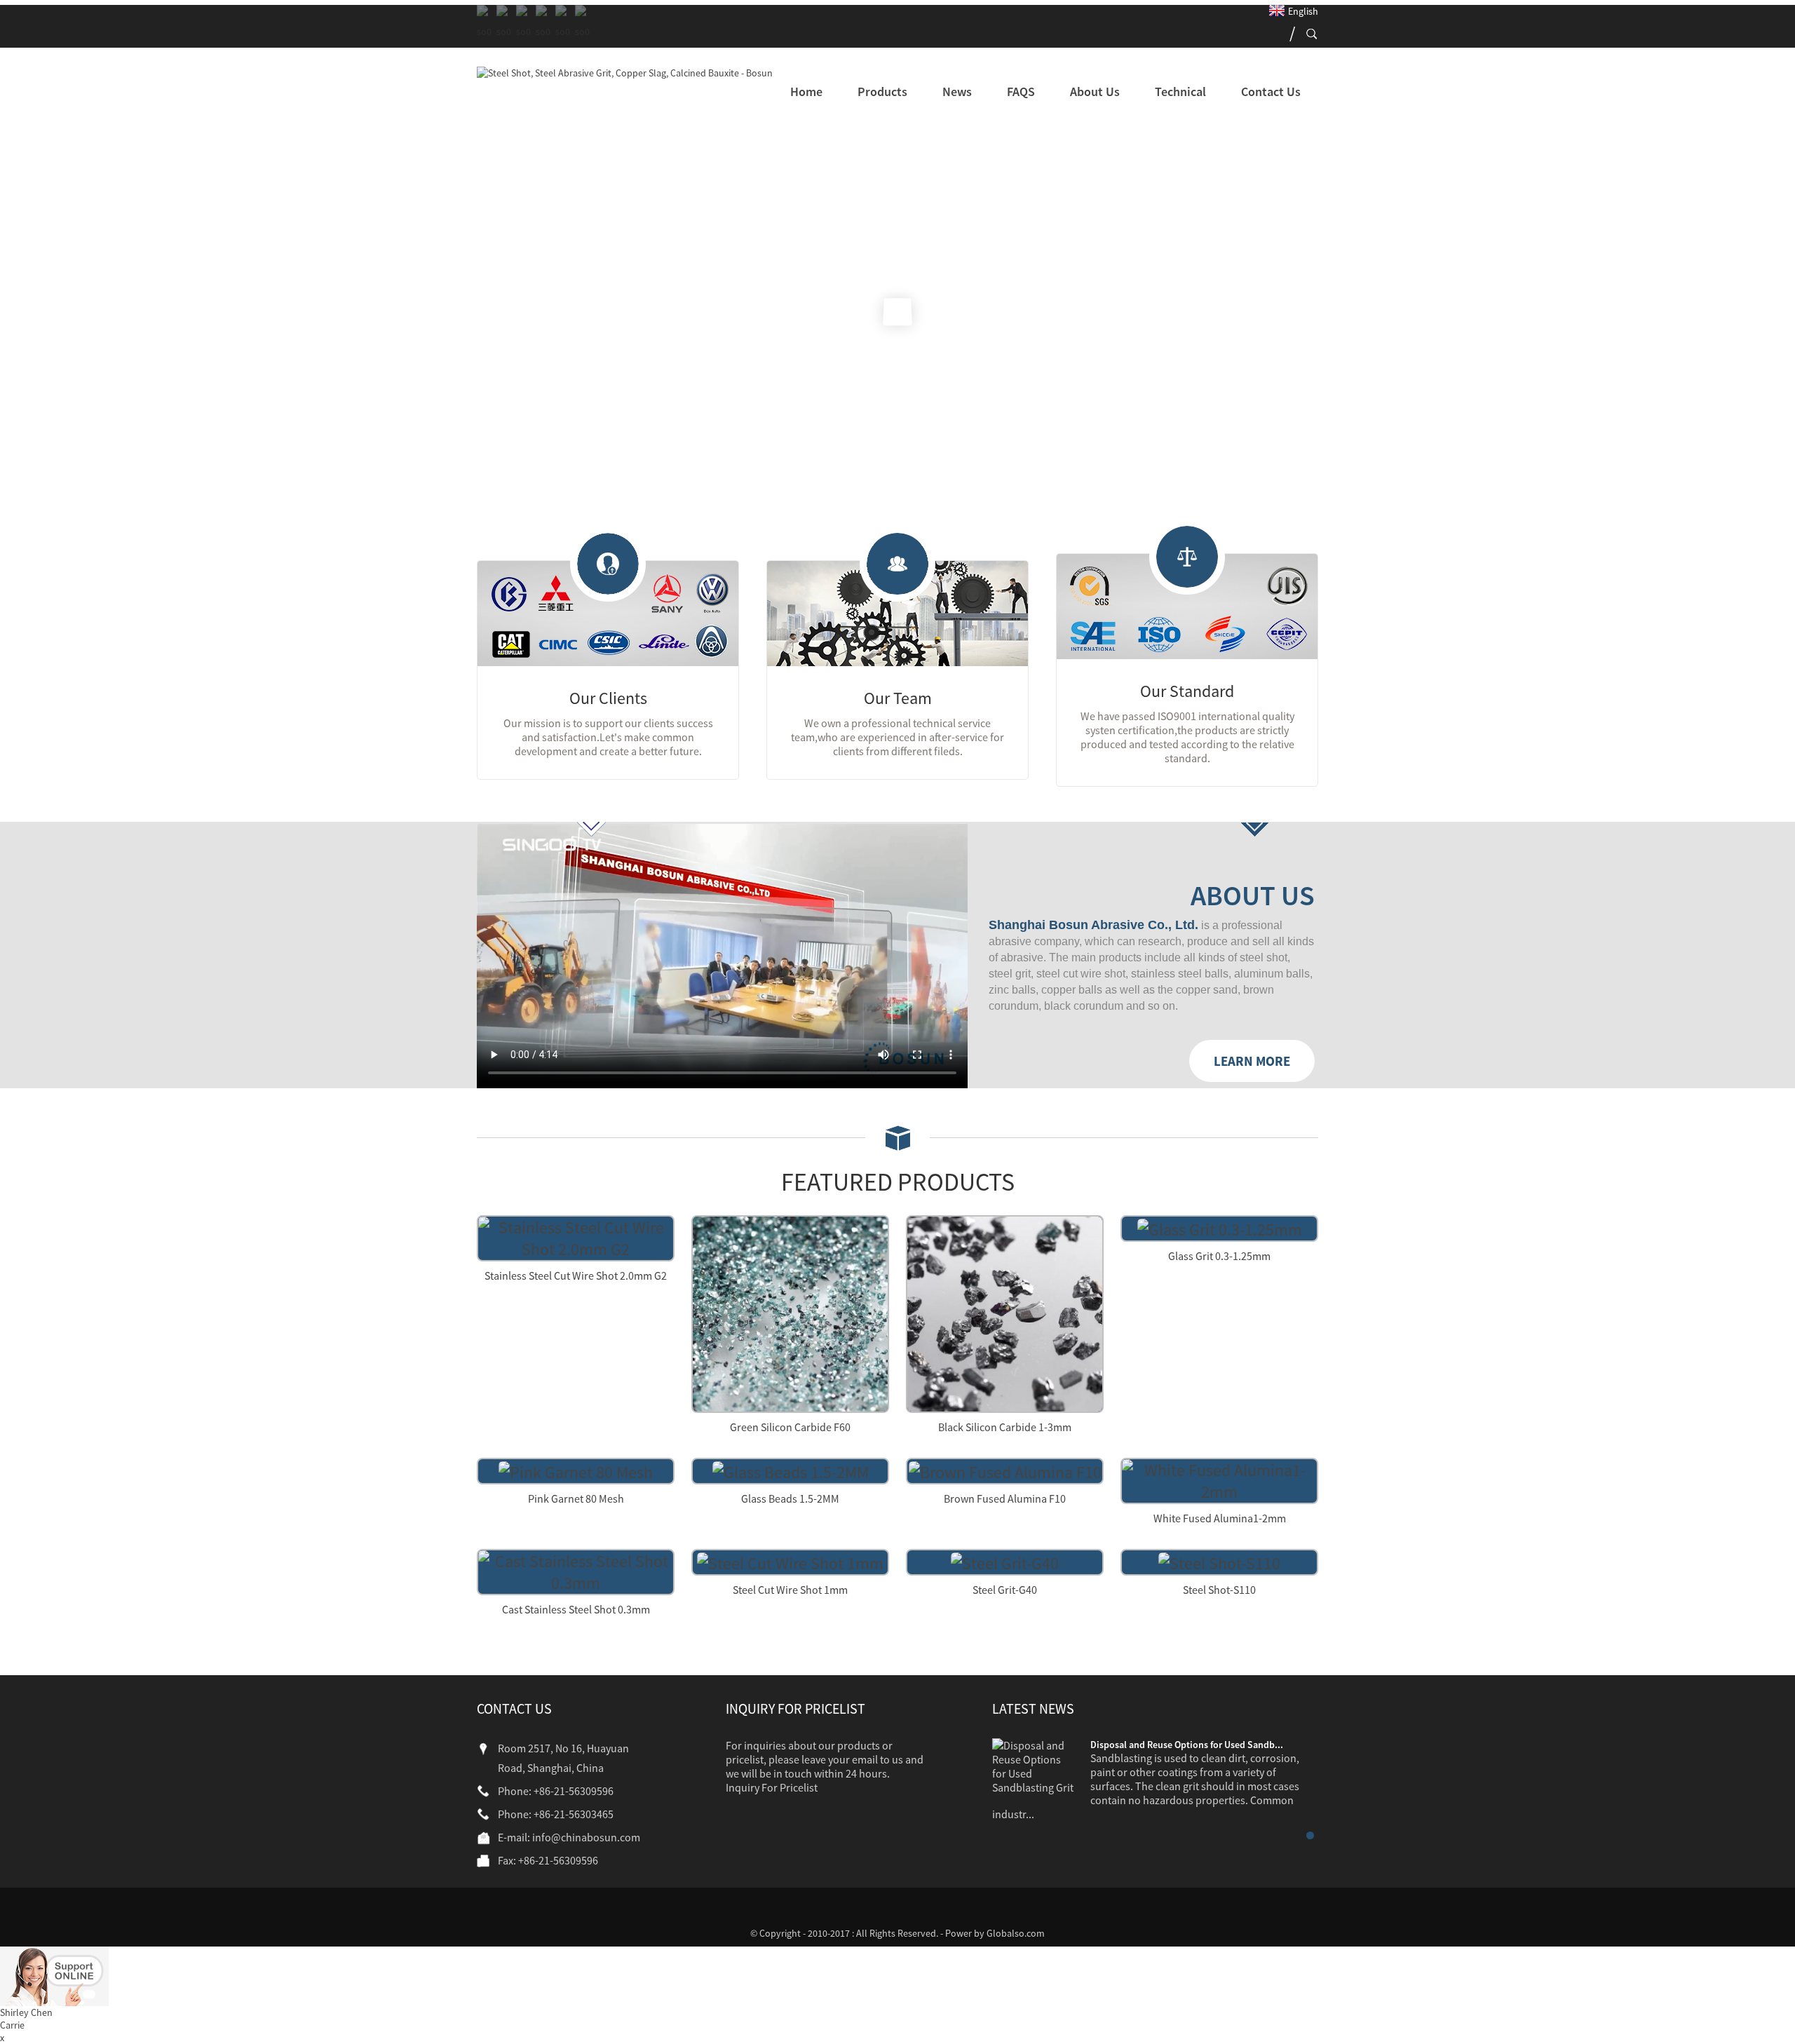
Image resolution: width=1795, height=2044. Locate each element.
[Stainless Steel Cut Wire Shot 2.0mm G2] (576, 1237)
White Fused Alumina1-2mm (1220, 1518)
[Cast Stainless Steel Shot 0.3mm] (576, 1570)
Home (806, 92)
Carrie (12, 2025)
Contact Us (1271, 92)
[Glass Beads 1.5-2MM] (791, 1470)
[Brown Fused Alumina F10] (1005, 1470)
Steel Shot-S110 (1219, 1590)
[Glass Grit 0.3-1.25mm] (1220, 1227)
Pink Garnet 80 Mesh (576, 1498)
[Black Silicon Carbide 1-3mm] (1005, 1312)
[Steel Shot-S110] (1219, 1561)
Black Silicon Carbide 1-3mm (1005, 1427)
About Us (1095, 92)
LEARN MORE (1252, 1061)
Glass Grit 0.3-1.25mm (1219, 1256)
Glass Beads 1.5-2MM (790, 1498)
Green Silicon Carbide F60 (790, 1427)
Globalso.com (1016, 1933)
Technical (1180, 92)
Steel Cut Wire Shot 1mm (790, 1590)
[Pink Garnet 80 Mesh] (576, 1470)
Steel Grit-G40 (1005, 1590)
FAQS (1021, 92)
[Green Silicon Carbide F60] (790, 1312)
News (957, 92)
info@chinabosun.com (586, 1837)
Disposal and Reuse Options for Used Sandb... (1187, 1745)
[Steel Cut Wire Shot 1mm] (790, 1561)
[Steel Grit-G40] (1005, 1561)
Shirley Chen (26, 2012)
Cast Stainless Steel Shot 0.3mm (576, 1609)
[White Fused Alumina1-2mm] (1219, 1479)
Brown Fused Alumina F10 (1005, 1498)
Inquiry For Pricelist (772, 1787)
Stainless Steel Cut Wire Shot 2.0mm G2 (576, 1275)
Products (882, 92)
